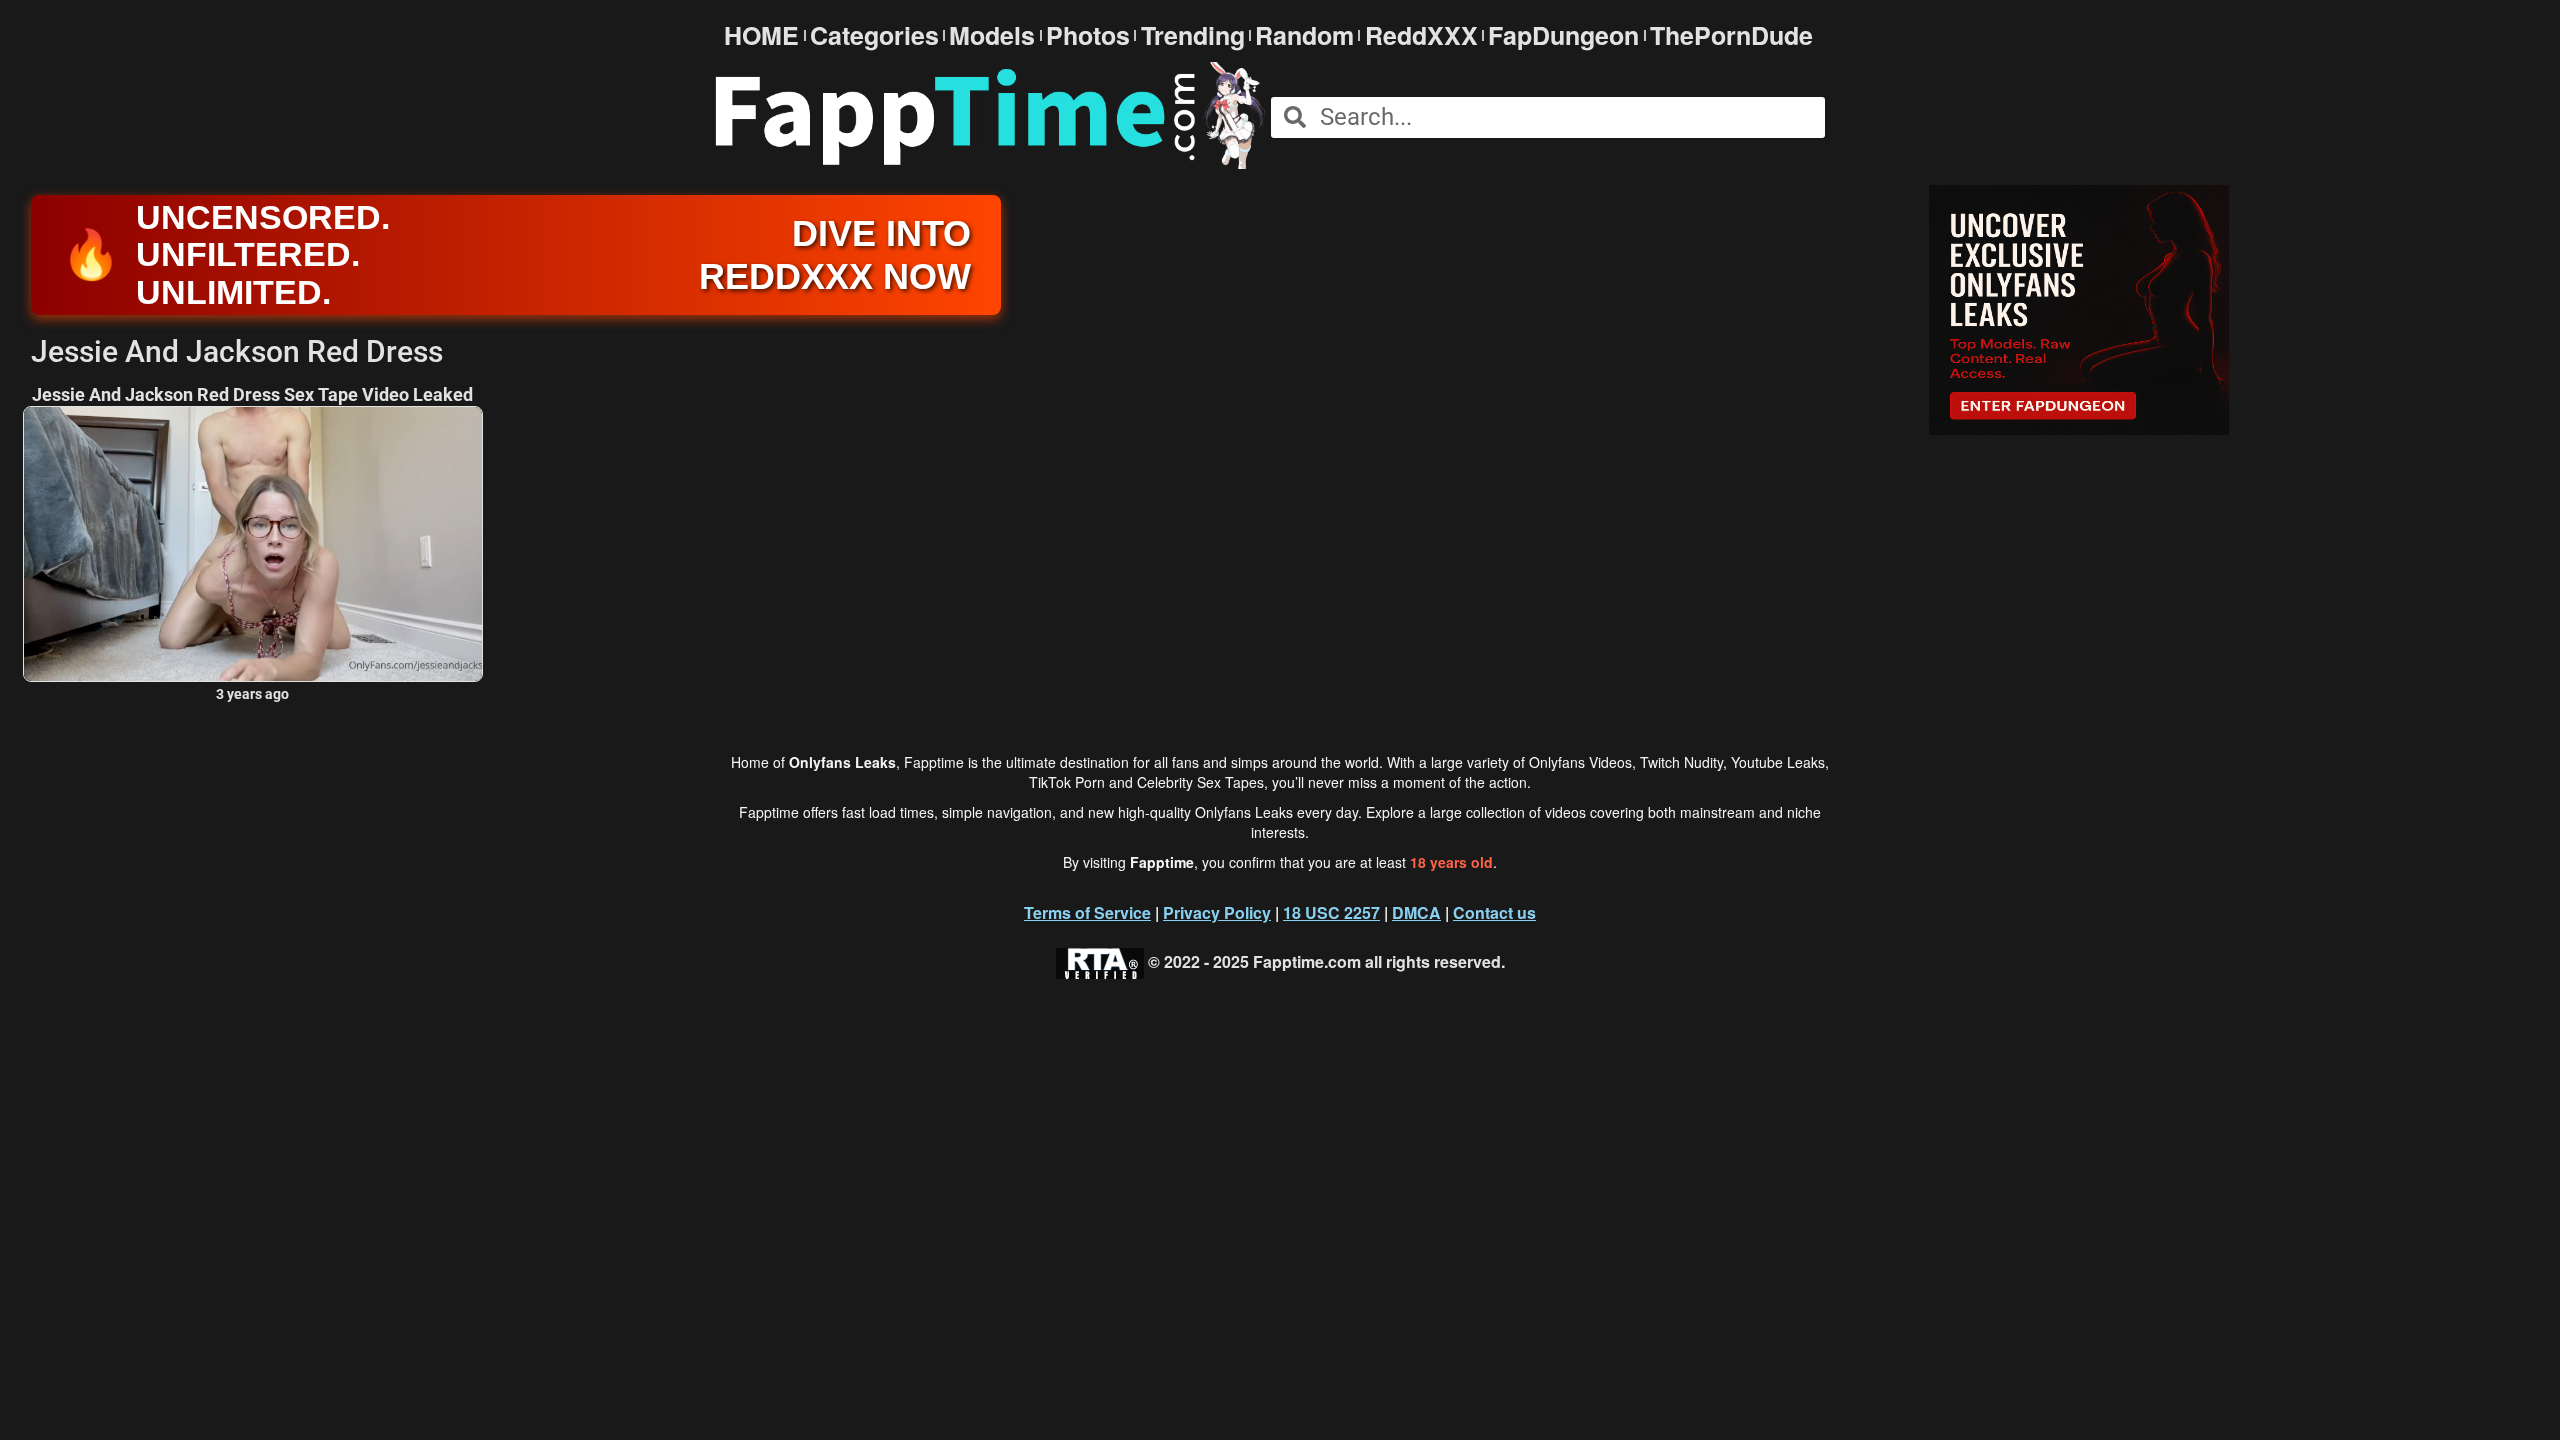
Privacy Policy (1217, 912)
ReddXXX (1421, 35)
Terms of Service (1087, 912)
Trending (1193, 35)
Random (1304, 35)
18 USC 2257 (1331, 912)
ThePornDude (1731, 35)
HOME (761, 35)
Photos (1088, 35)
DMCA (1416, 912)
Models (992, 35)
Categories (874, 35)
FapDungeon (1563, 35)
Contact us (1494, 912)
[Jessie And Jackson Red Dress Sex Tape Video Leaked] (253, 544)
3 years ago (252, 694)
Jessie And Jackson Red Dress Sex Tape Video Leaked (252, 395)
